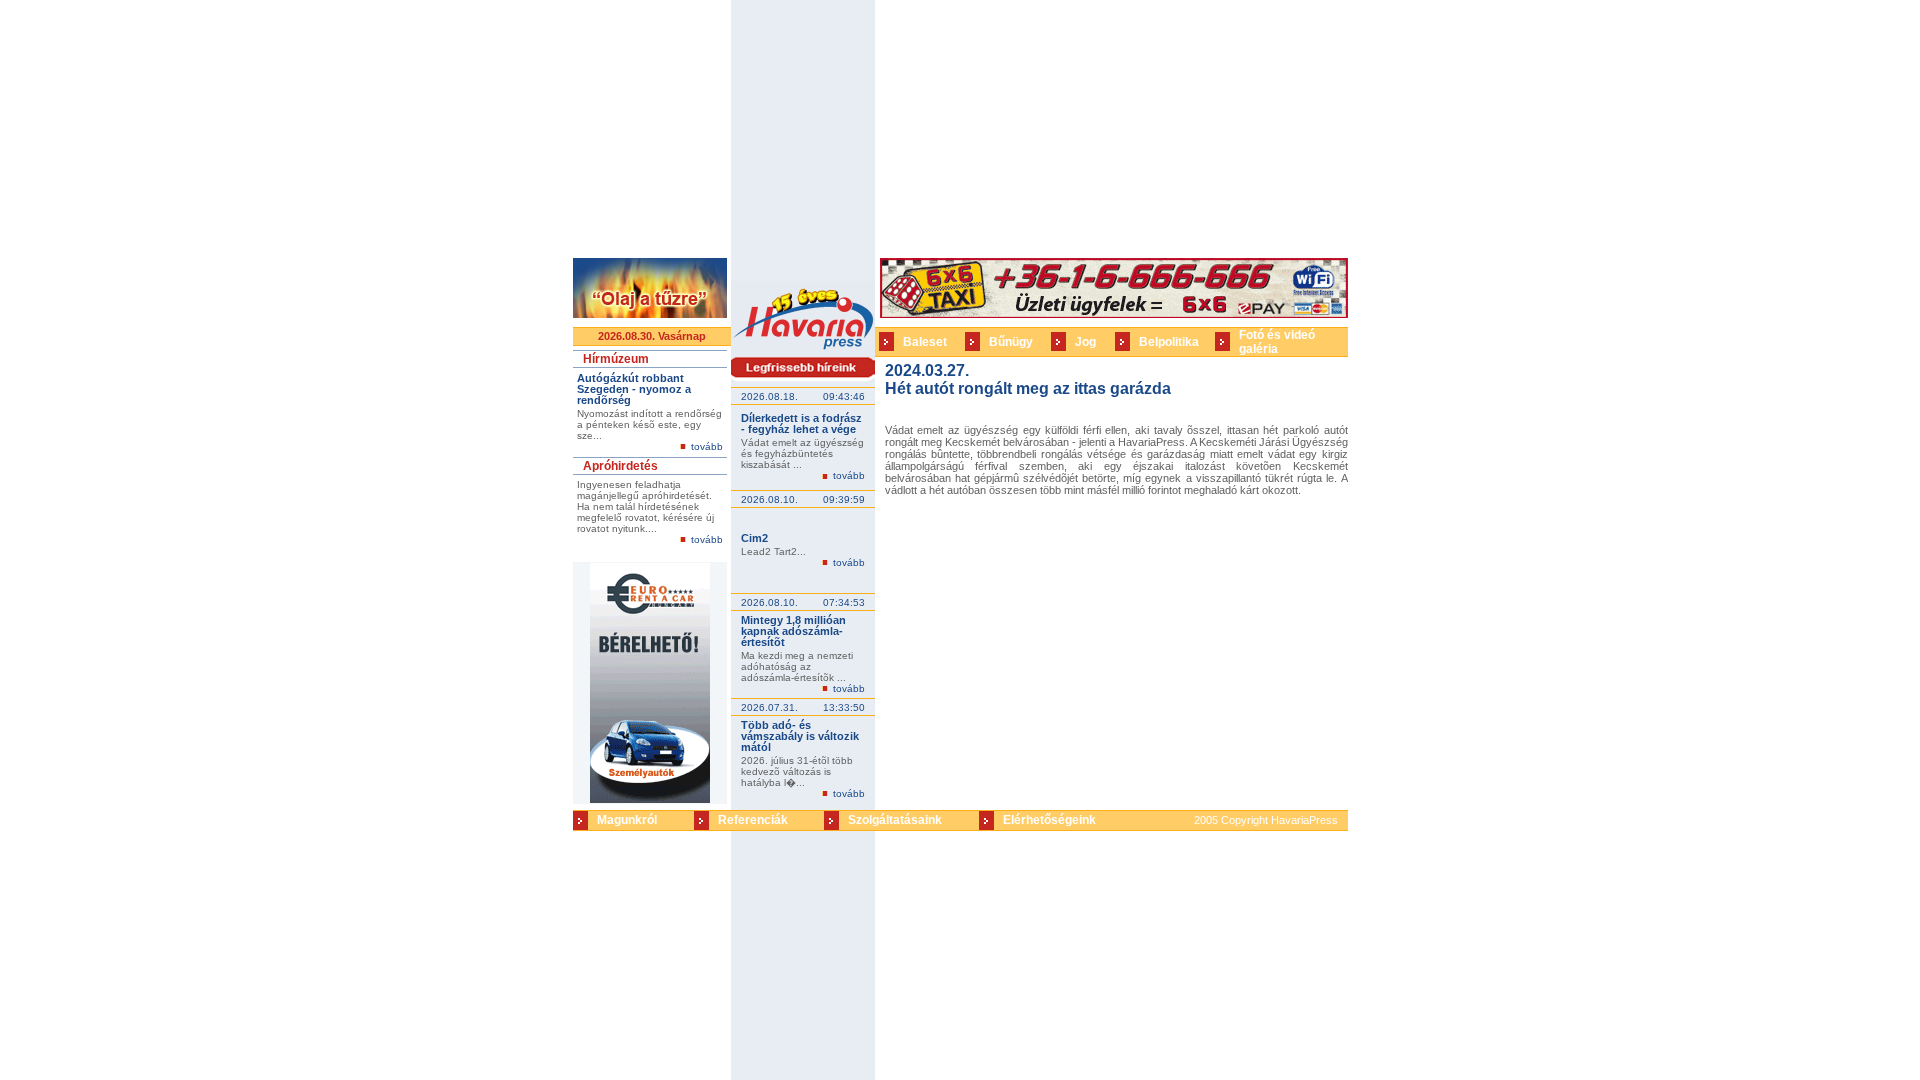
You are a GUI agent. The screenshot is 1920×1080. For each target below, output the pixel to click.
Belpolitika (1169, 342)
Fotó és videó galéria (1277, 342)
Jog (1085, 342)
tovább (707, 446)
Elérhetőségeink (1049, 820)
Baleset (925, 342)
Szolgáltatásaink (895, 820)
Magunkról (627, 820)
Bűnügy (1011, 342)
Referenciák (753, 820)
